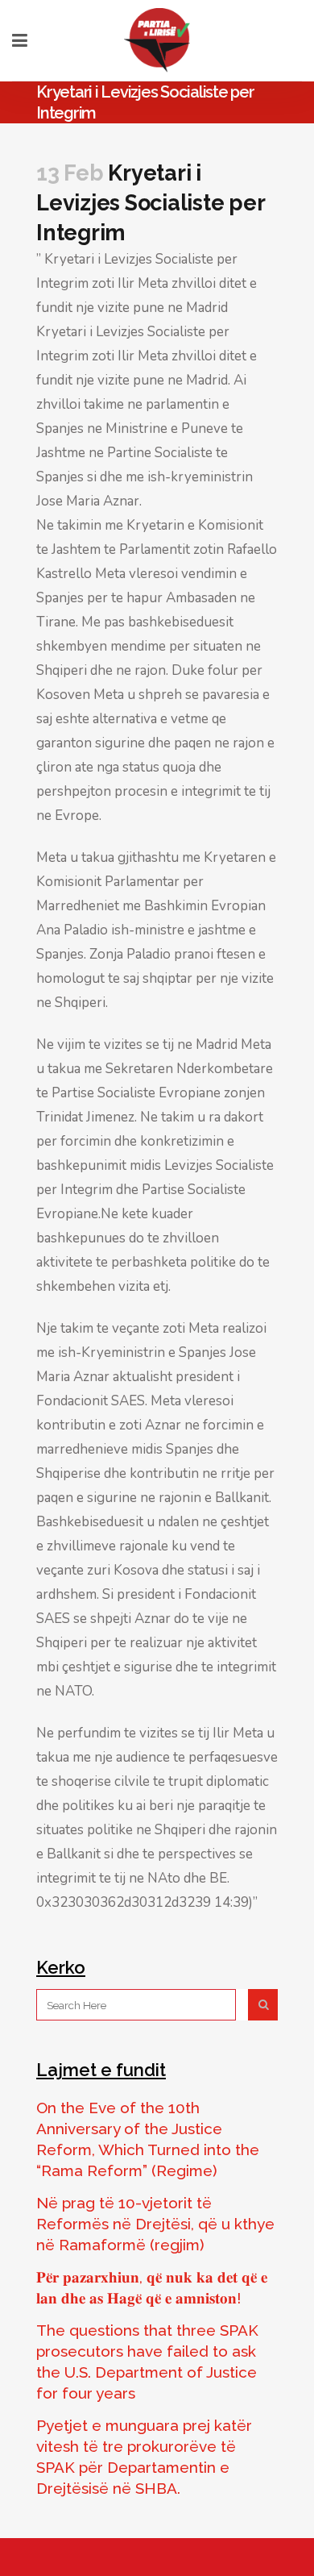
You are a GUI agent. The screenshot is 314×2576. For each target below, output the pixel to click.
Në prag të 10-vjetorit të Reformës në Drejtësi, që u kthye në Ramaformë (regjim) (155, 2224)
